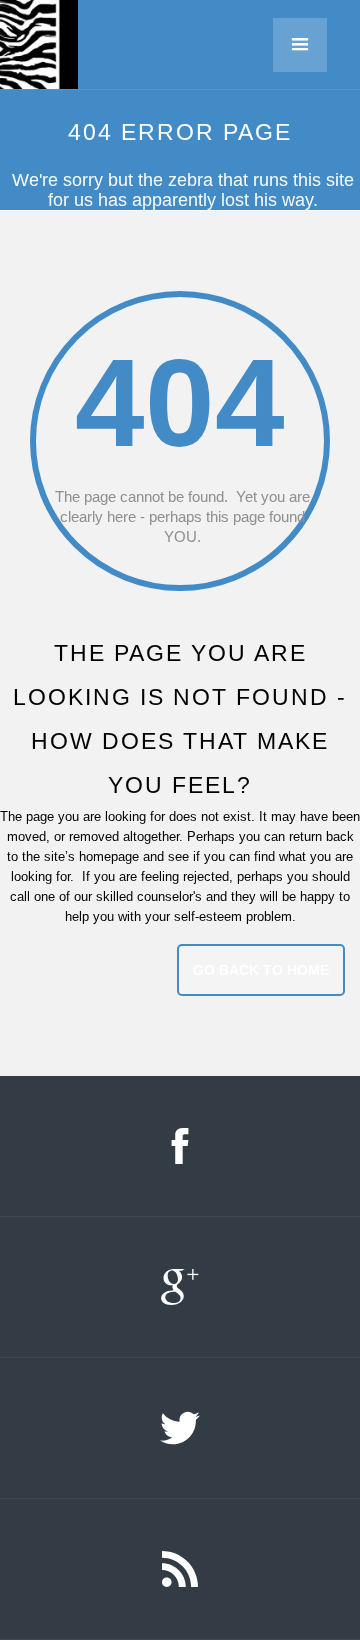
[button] (307, 45)
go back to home (261, 970)
